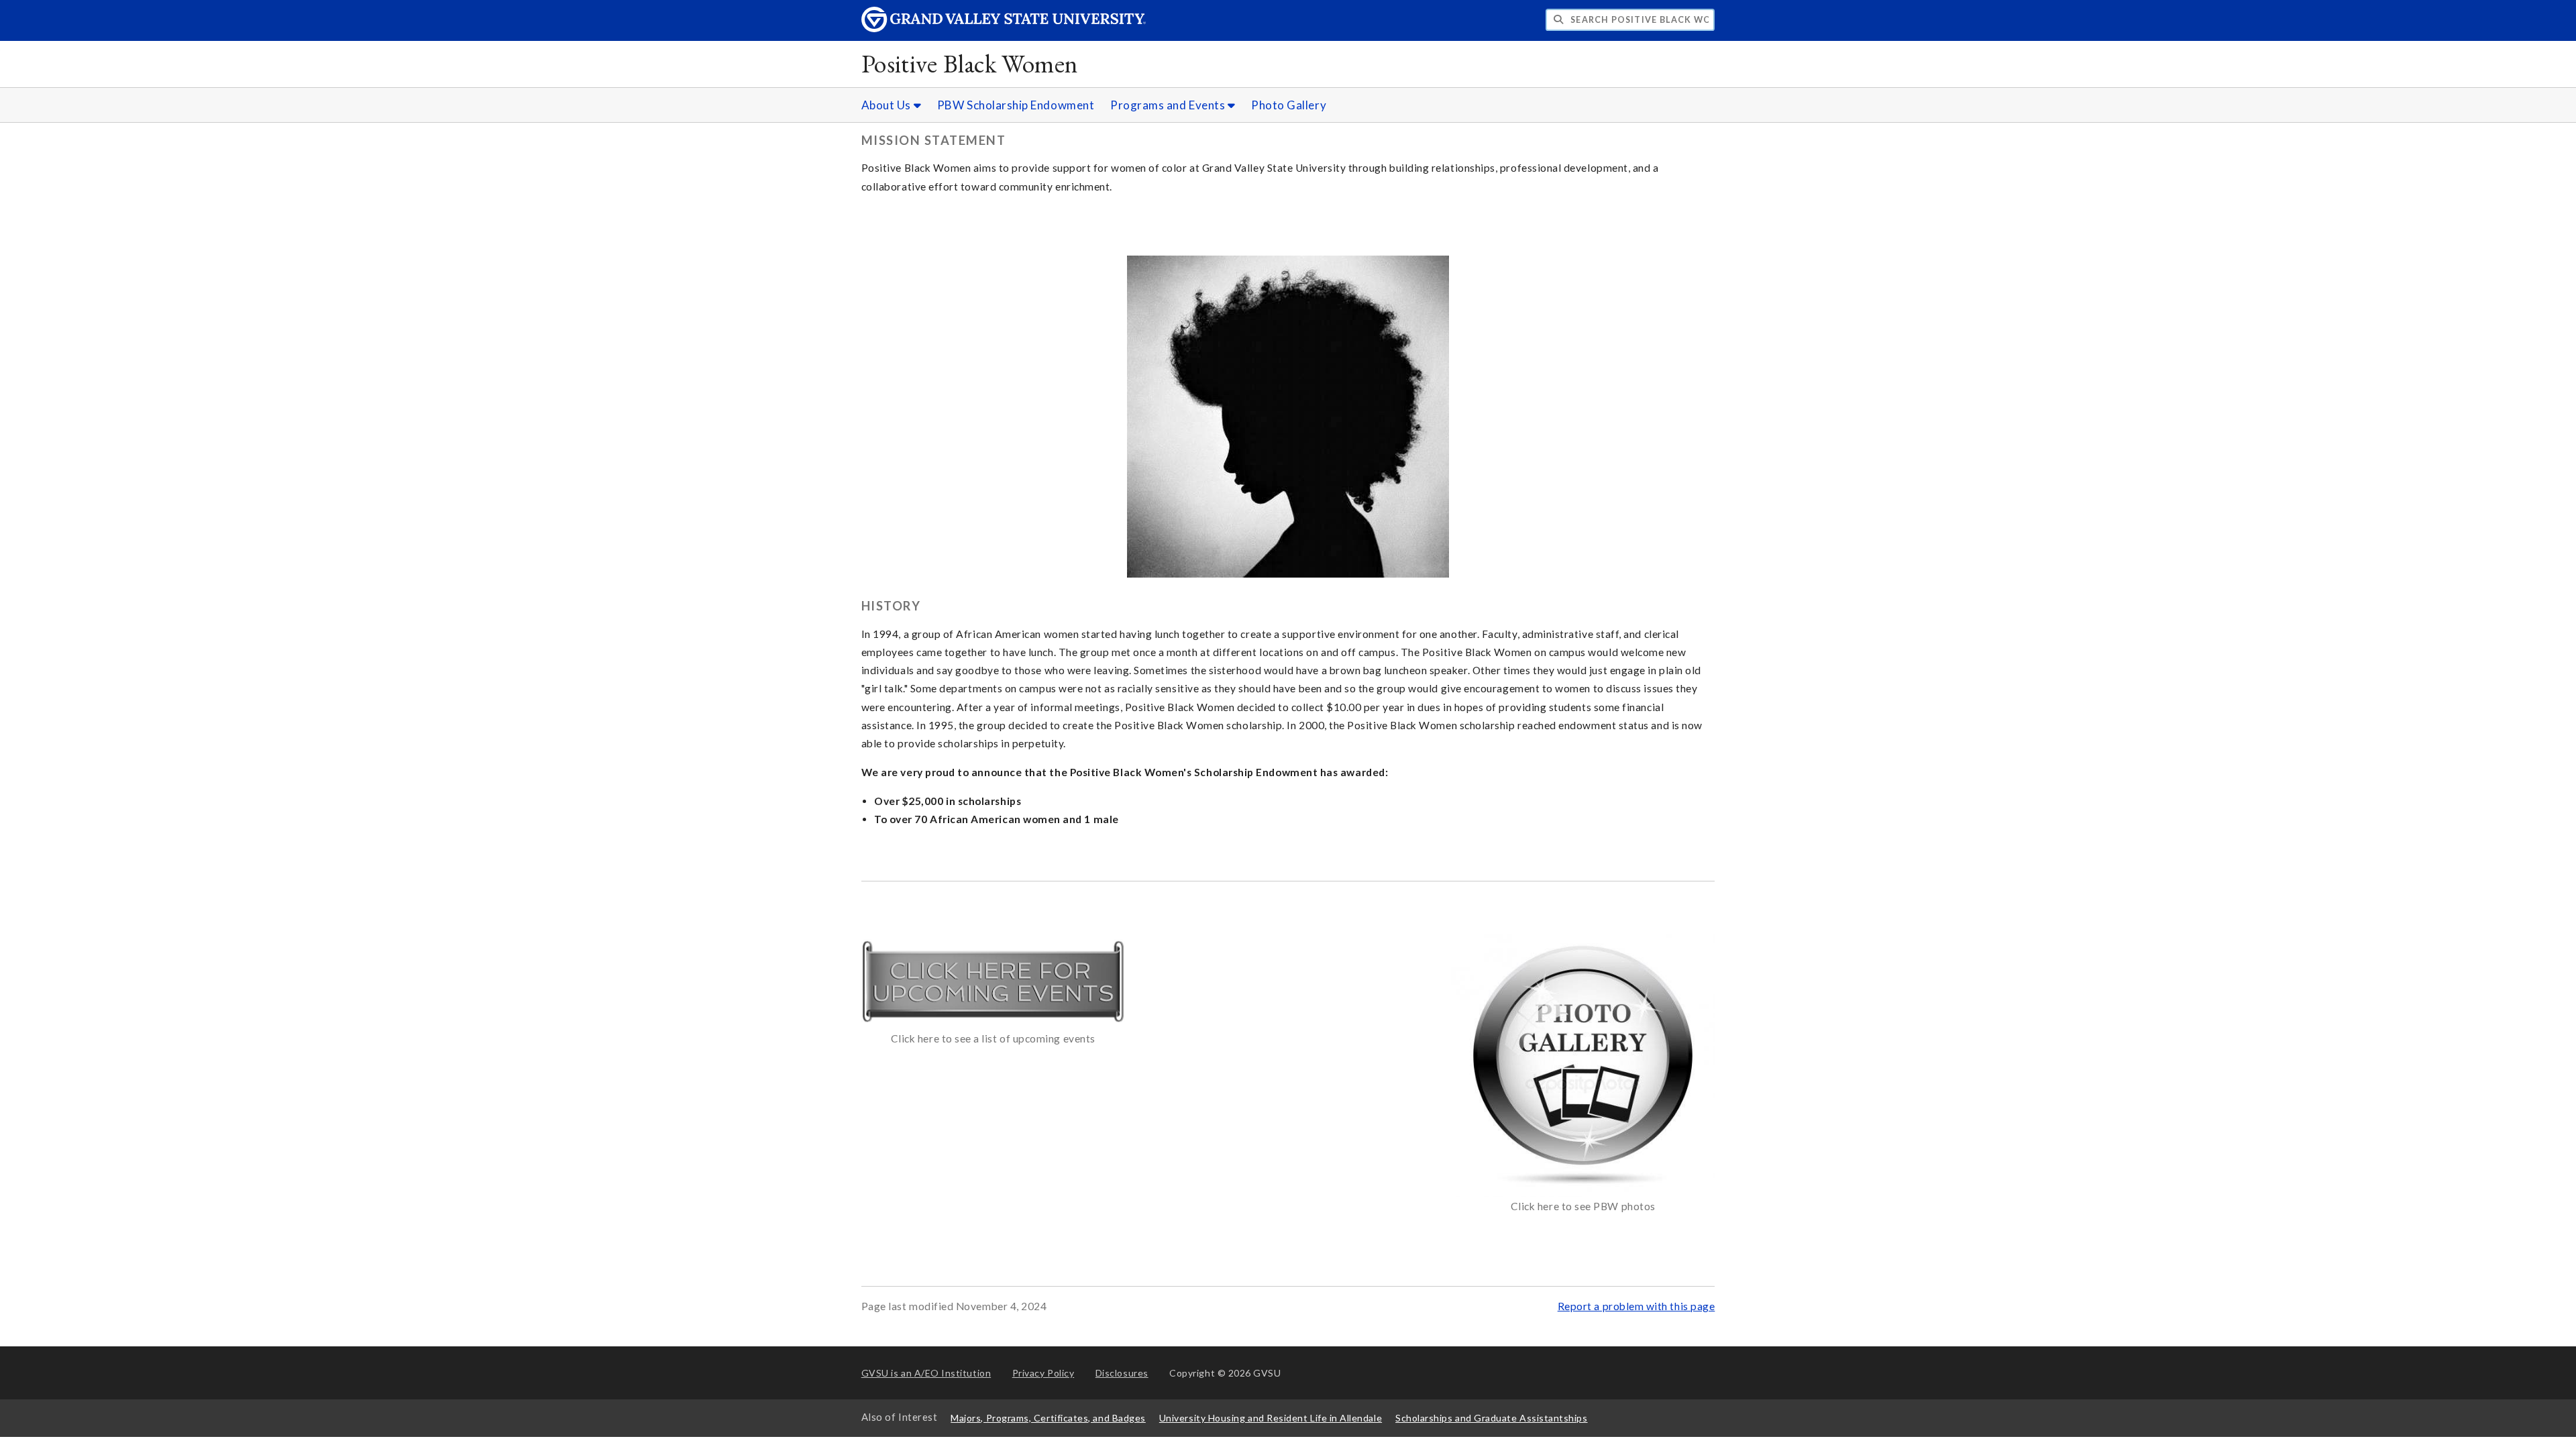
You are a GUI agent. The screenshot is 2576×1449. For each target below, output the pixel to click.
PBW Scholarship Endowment (1016, 105)
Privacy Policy (1043, 1373)
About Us (888, 105)
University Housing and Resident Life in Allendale (1271, 1418)
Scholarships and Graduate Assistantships (1491, 1418)
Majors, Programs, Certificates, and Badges (1048, 1418)
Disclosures (1122, 1373)
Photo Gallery (1289, 105)
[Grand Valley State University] (1004, 29)
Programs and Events (1169, 105)
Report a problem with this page (1636, 1306)
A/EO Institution (926, 1373)
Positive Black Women (970, 63)
